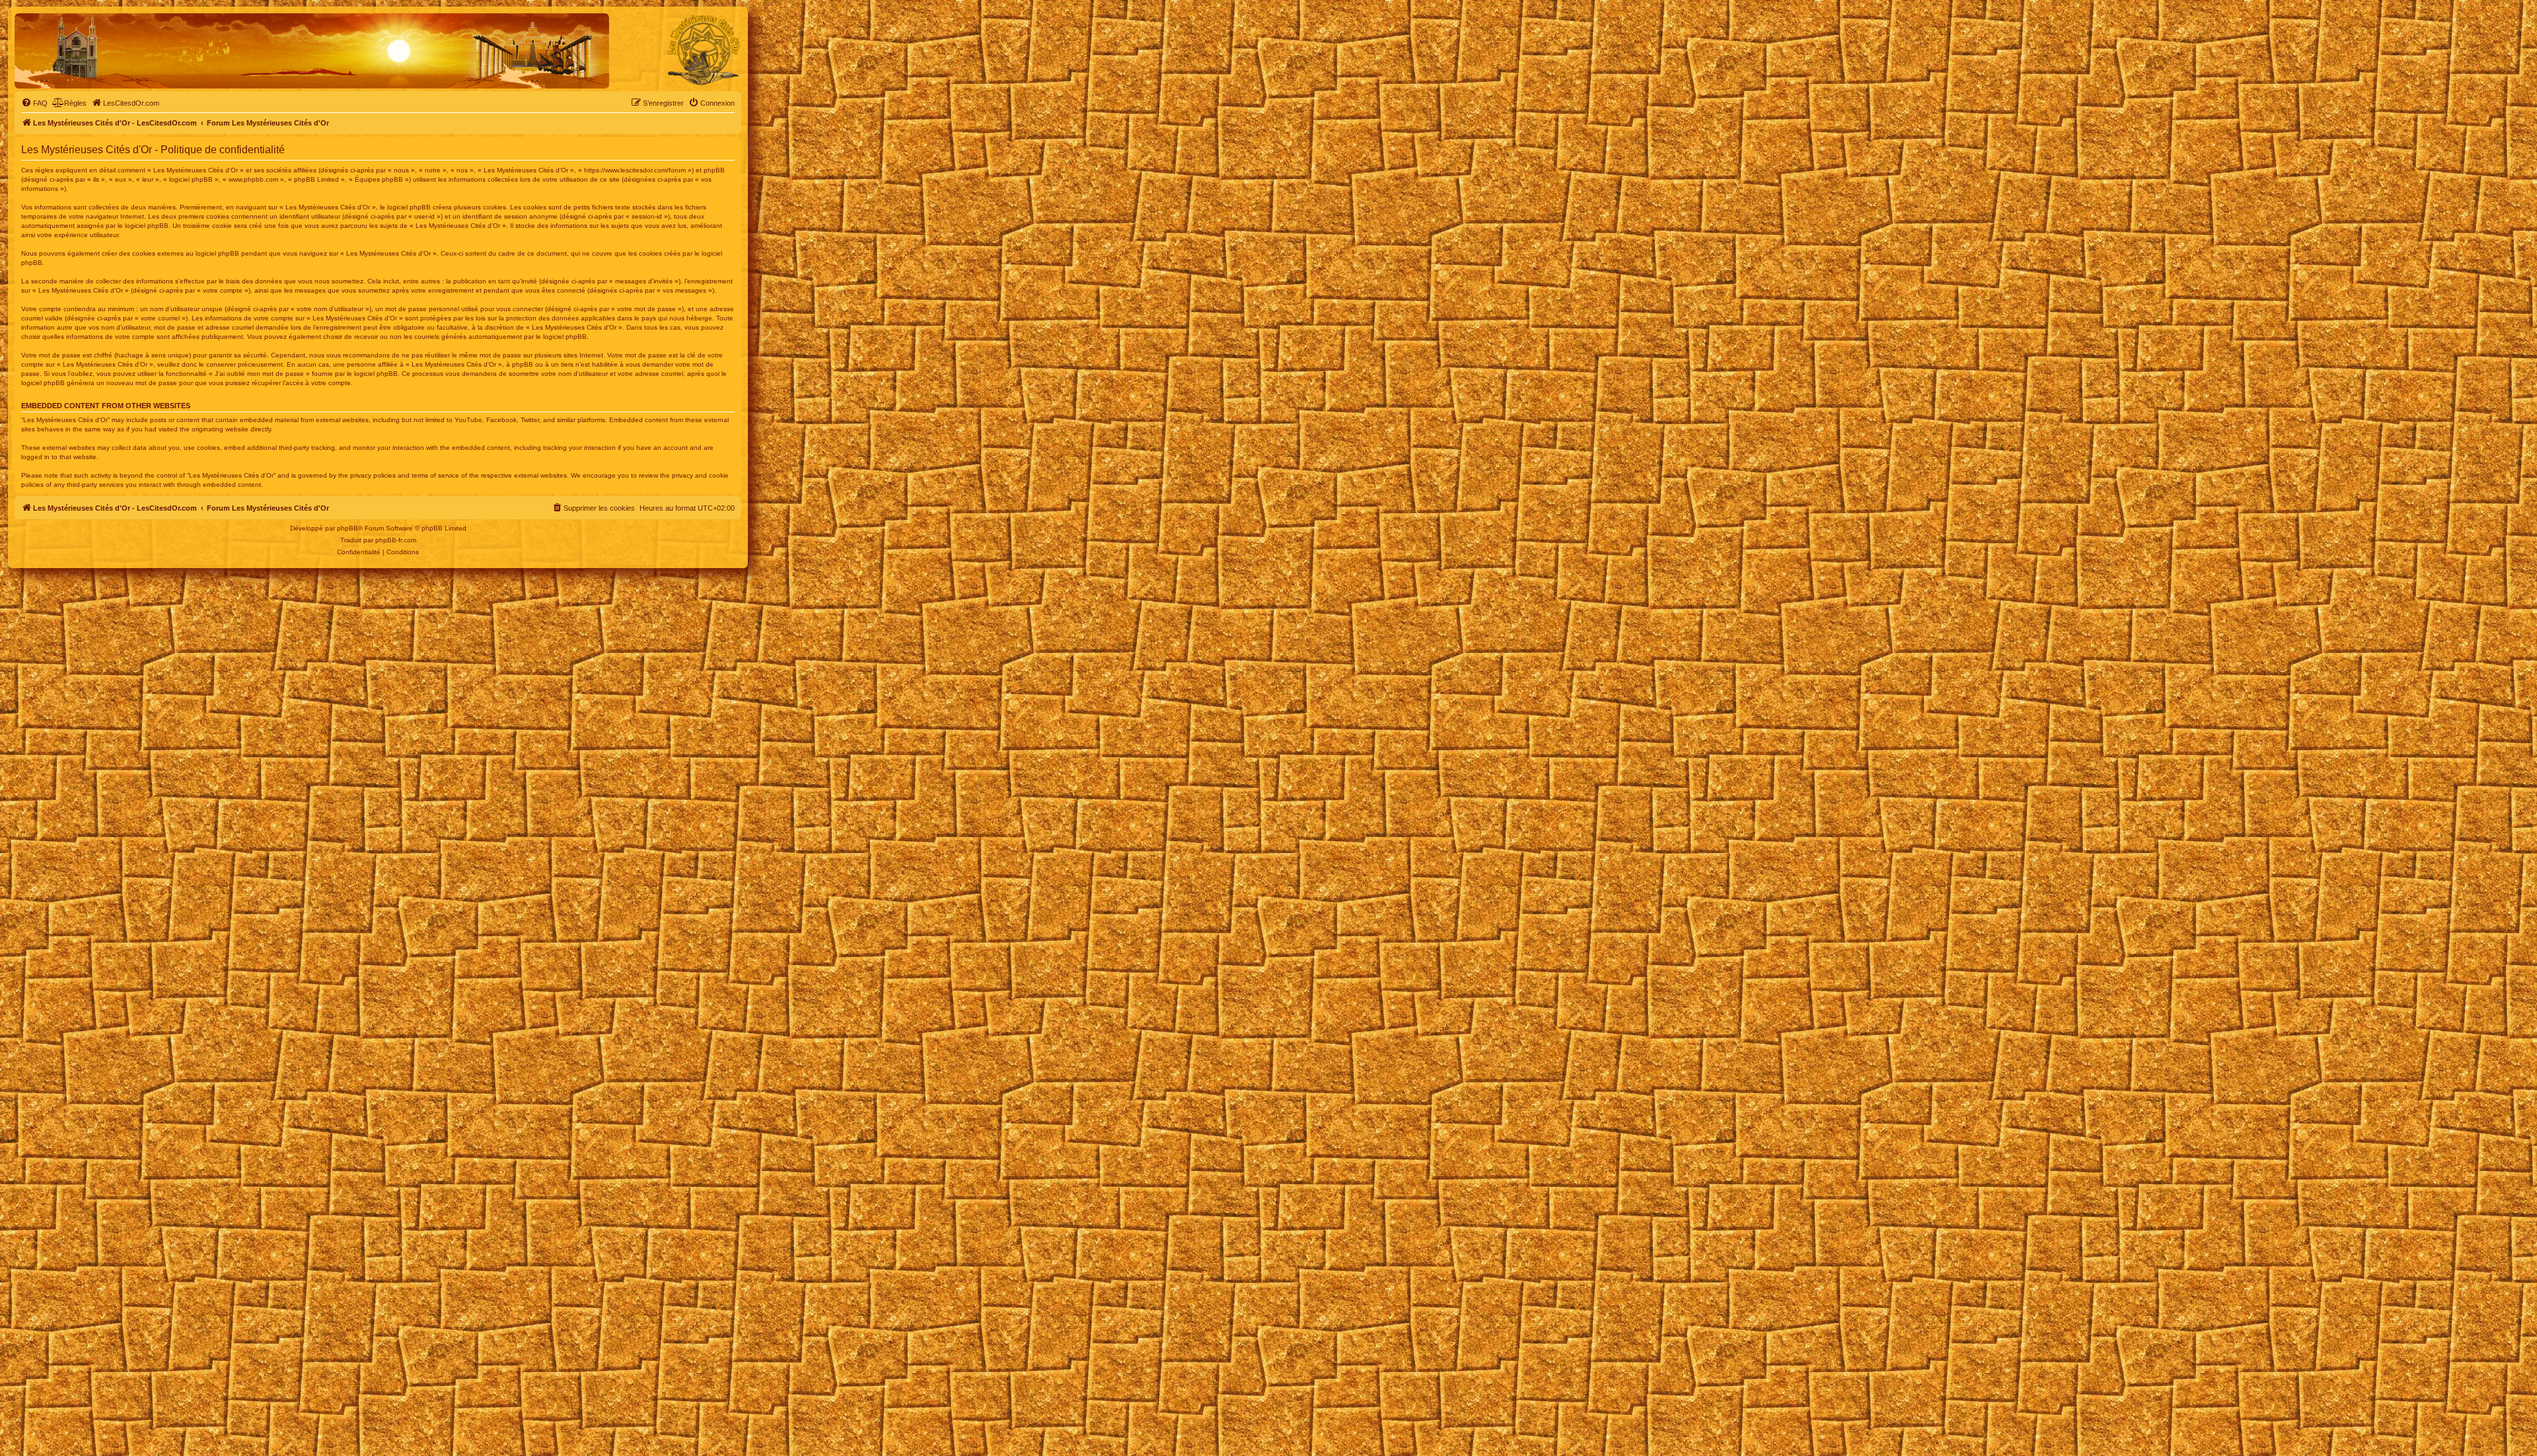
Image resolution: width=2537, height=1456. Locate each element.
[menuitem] (34, 103)
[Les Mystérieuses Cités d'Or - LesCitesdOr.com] (704, 50)
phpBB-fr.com (396, 540)
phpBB (348, 528)
